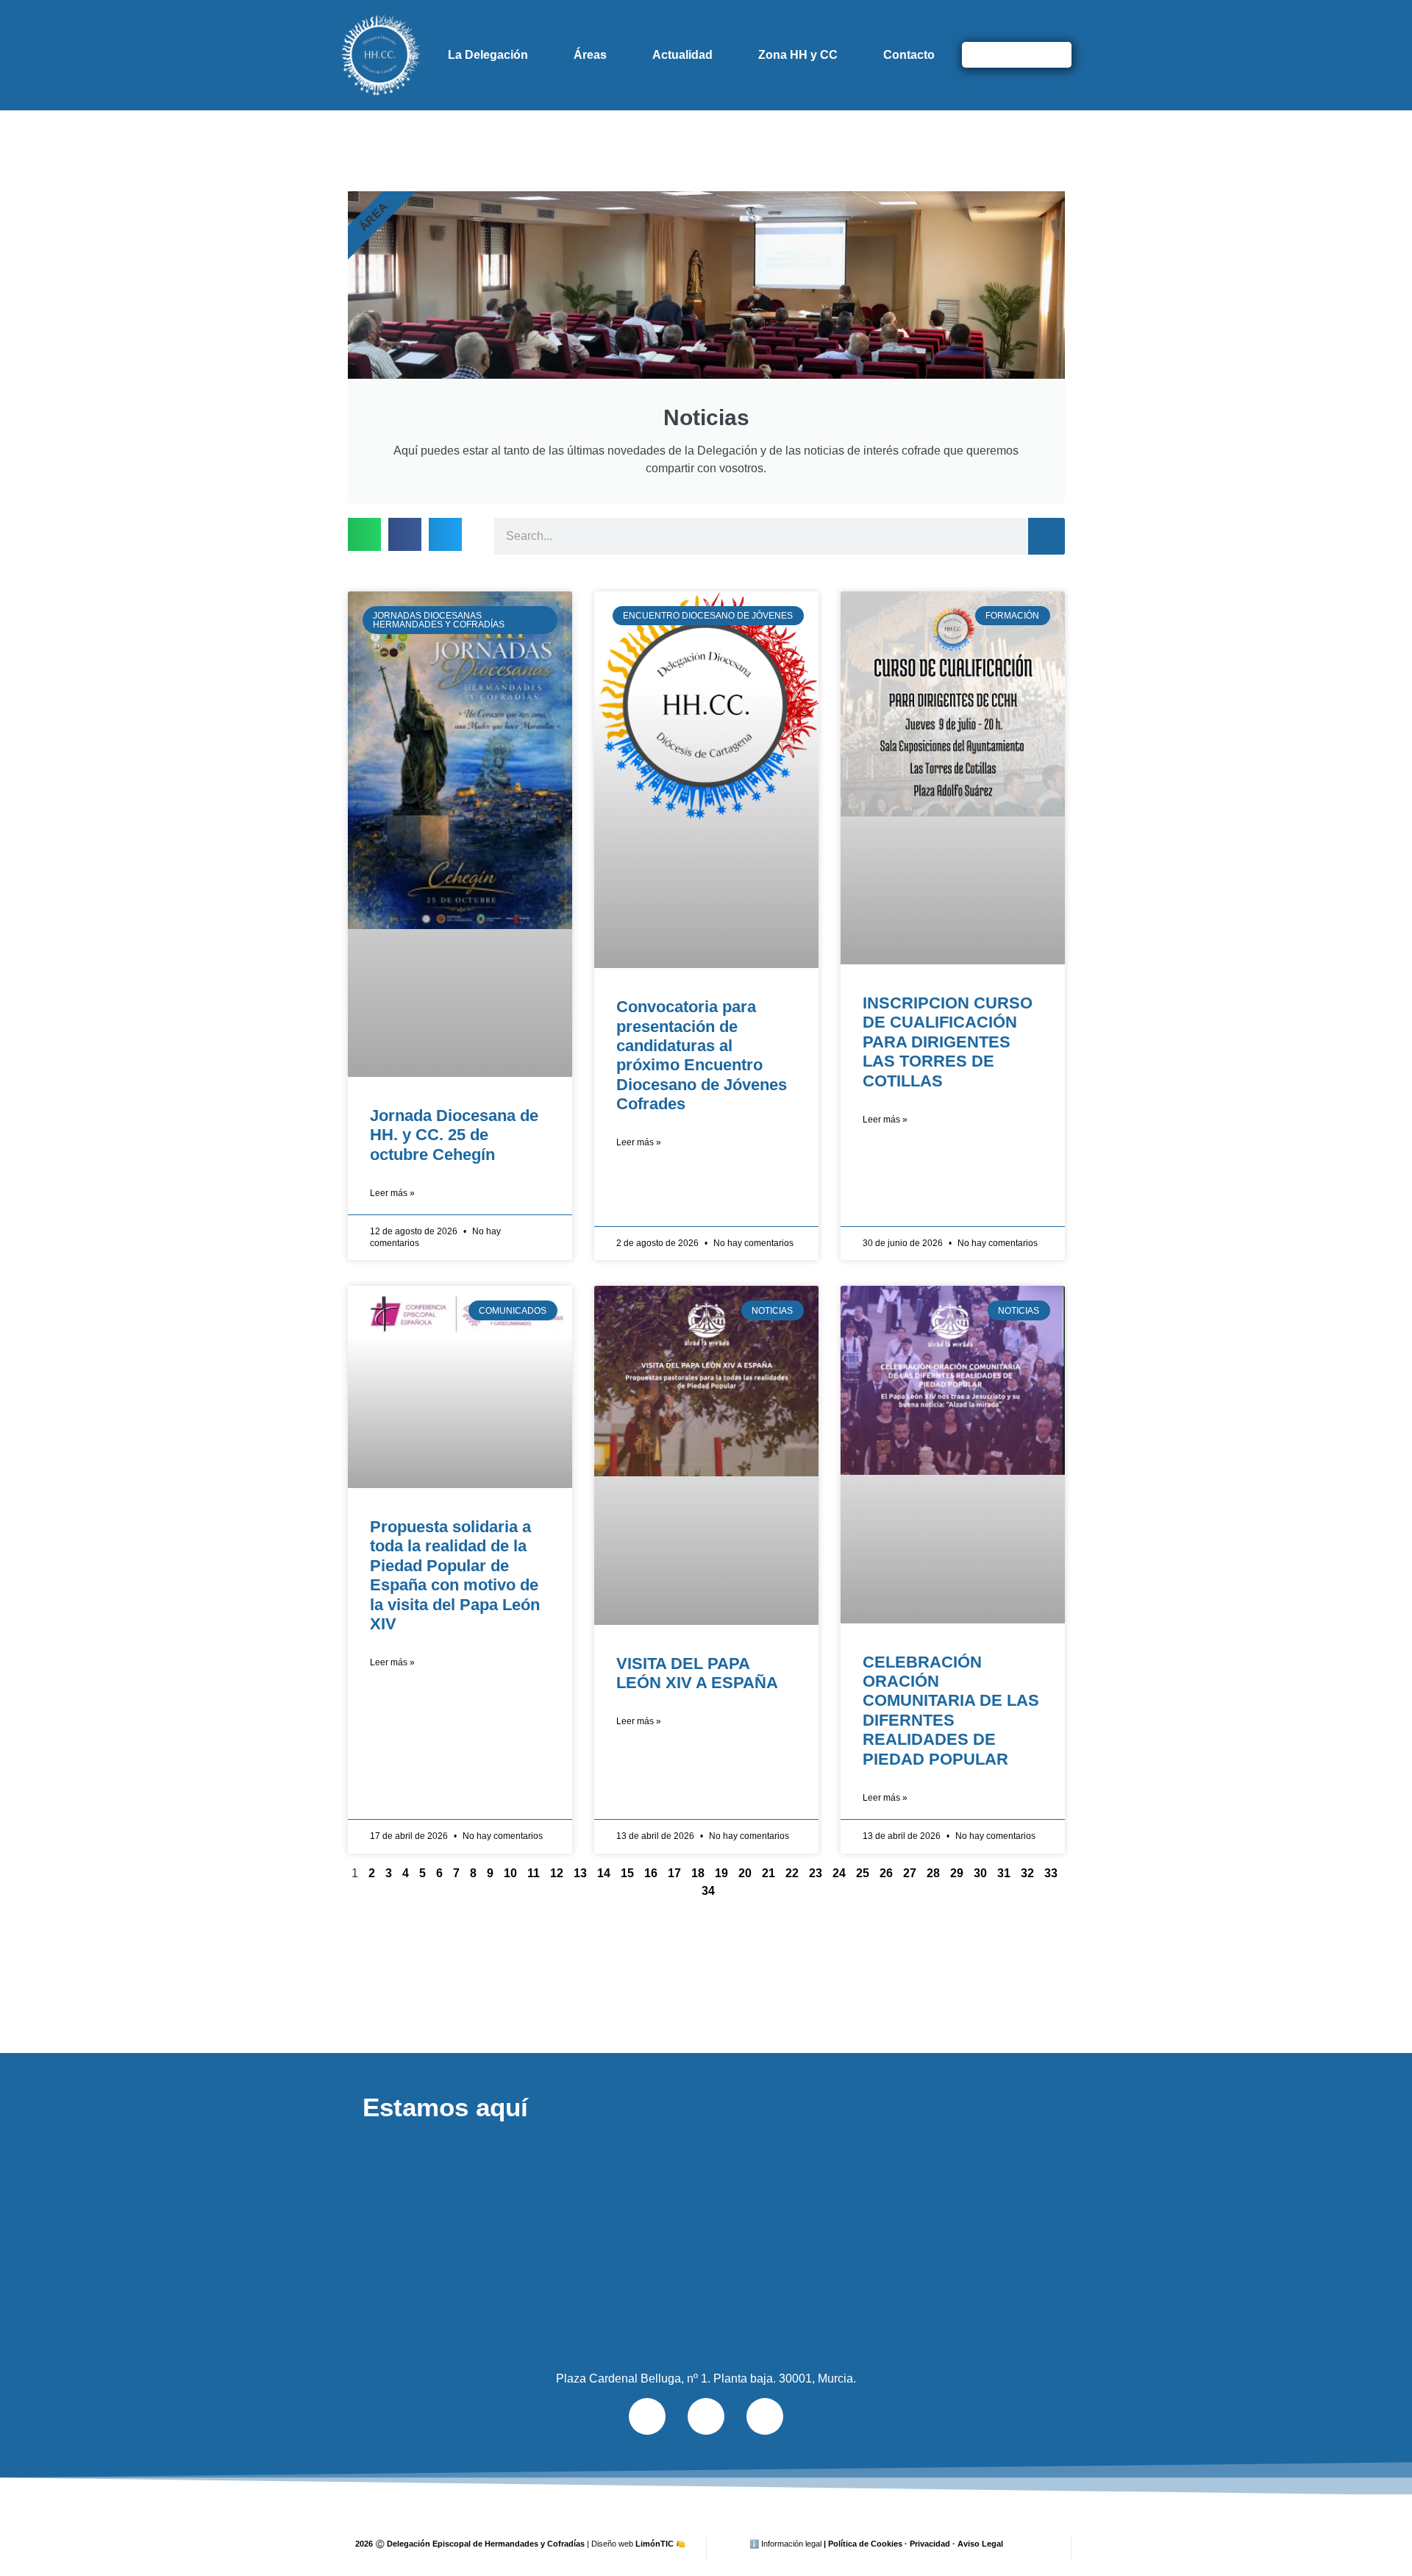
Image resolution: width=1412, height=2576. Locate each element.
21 (769, 1873)
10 (510, 1873)
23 (816, 1873)
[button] (364, 534)
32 (1027, 1873)
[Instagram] (765, 2416)
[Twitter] (647, 2416)
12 (557, 1873)
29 (957, 1873)
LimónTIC (660, 2544)
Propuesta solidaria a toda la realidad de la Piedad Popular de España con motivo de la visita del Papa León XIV (455, 1575)
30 (980, 1873)
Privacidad (930, 2544)
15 (627, 1873)
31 (1004, 1873)
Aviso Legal (980, 2544)
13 (580, 1873)
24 (839, 1873)
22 (792, 1873)
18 (698, 1873)
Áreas (590, 55)
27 (910, 1873)
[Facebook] (706, 2416)
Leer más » (392, 1193)
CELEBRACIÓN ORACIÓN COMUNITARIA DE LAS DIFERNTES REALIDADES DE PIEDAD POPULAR (951, 1711)
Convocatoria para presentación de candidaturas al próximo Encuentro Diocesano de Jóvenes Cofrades (702, 1055)
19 (721, 1873)
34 (708, 1891)
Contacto (909, 55)
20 (745, 1873)
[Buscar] (1053, 55)
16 (651, 1873)
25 (863, 1873)
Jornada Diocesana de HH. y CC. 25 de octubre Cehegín (454, 1135)
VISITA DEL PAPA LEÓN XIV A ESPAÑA (697, 1673)
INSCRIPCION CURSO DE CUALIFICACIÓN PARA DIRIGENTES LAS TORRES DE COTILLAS (948, 1042)
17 (674, 1873)
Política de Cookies (865, 2544)
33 (1051, 1873)
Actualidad (682, 55)
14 (604, 1873)
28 (933, 1873)
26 (886, 1873)
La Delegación (488, 55)
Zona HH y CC (798, 55)
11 (534, 1873)
